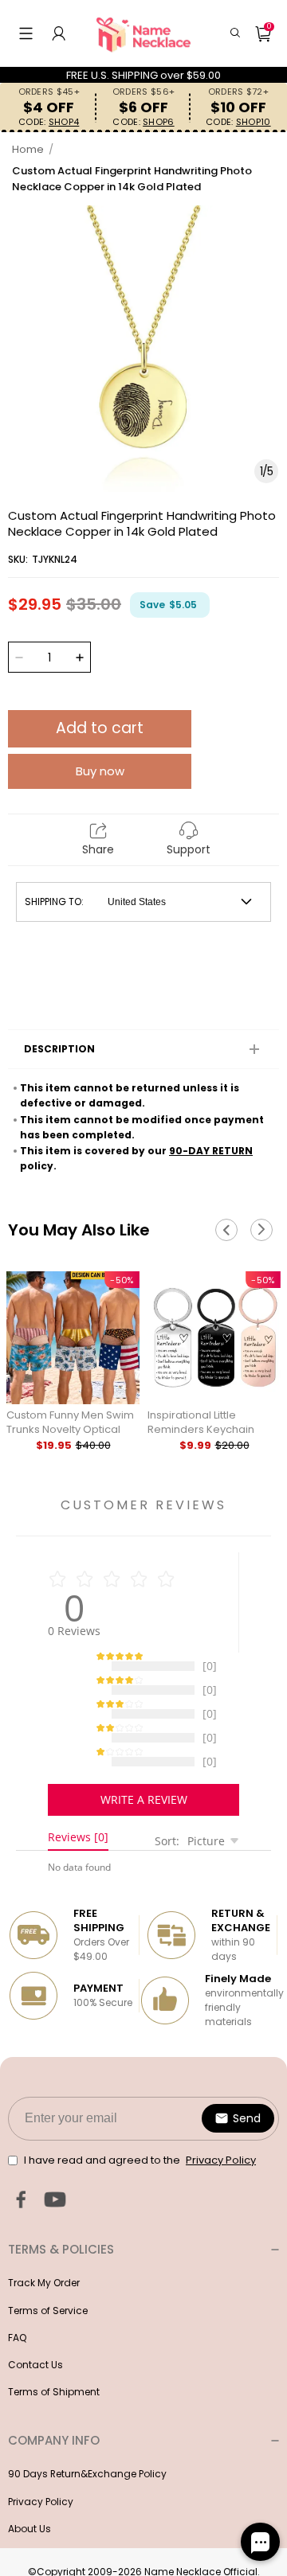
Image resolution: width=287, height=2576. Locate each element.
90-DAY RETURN (211, 1151)
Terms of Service (48, 2326)
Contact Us (35, 2381)
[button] (26, 33)
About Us (29, 2545)
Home (28, 149)
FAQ (17, 2354)
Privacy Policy (41, 2517)
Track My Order (44, 2299)
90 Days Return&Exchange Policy (87, 2490)
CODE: (49, 122)
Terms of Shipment (54, 2408)
